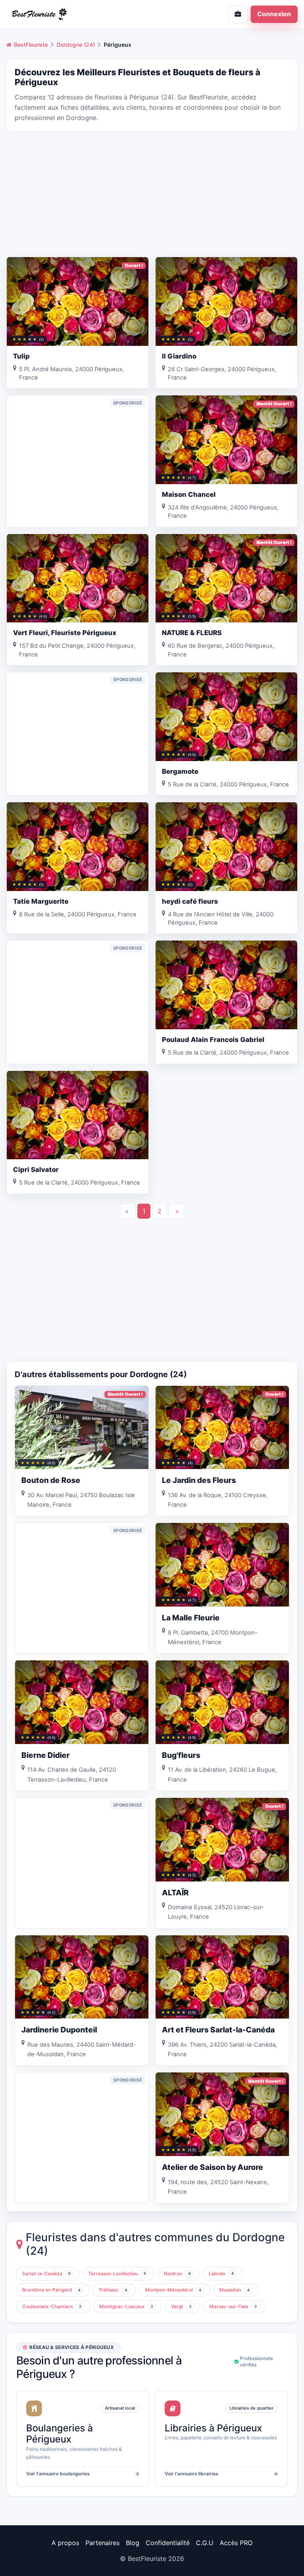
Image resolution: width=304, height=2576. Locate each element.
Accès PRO (236, 2543)
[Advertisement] (152, 193)
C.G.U (205, 2543)
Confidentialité (168, 2543)
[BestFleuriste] (76, 14)
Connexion (274, 14)
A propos (65, 2543)
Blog (133, 2543)
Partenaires (103, 2543)
